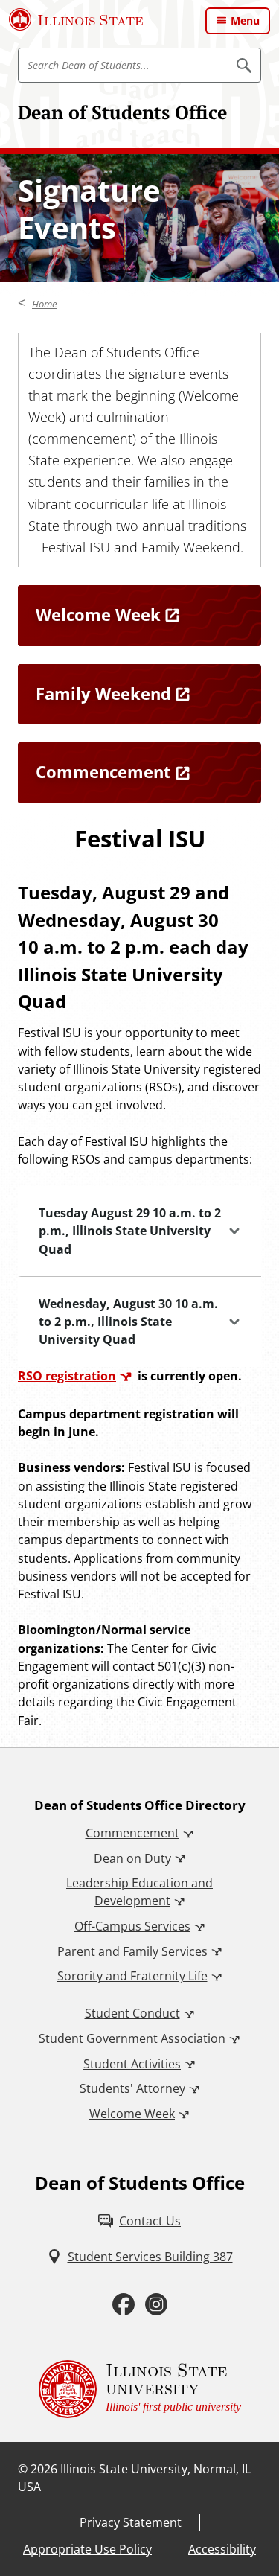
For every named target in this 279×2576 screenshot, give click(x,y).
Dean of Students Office (122, 112)
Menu (245, 20)
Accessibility (222, 2549)
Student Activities (132, 2064)
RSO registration (67, 1376)
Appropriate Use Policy (87, 2549)
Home (44, 304)
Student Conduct (132, 2013)
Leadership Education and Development (139, 1892)
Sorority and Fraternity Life (132, 1976)
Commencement (132, 1833)
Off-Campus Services (132, 1926)
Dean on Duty (132, 1858)
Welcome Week (132, 2114)
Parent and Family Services (132, 1951)
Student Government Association (132, 2038)
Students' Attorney (132, 2088)
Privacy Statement (131, 2522)
